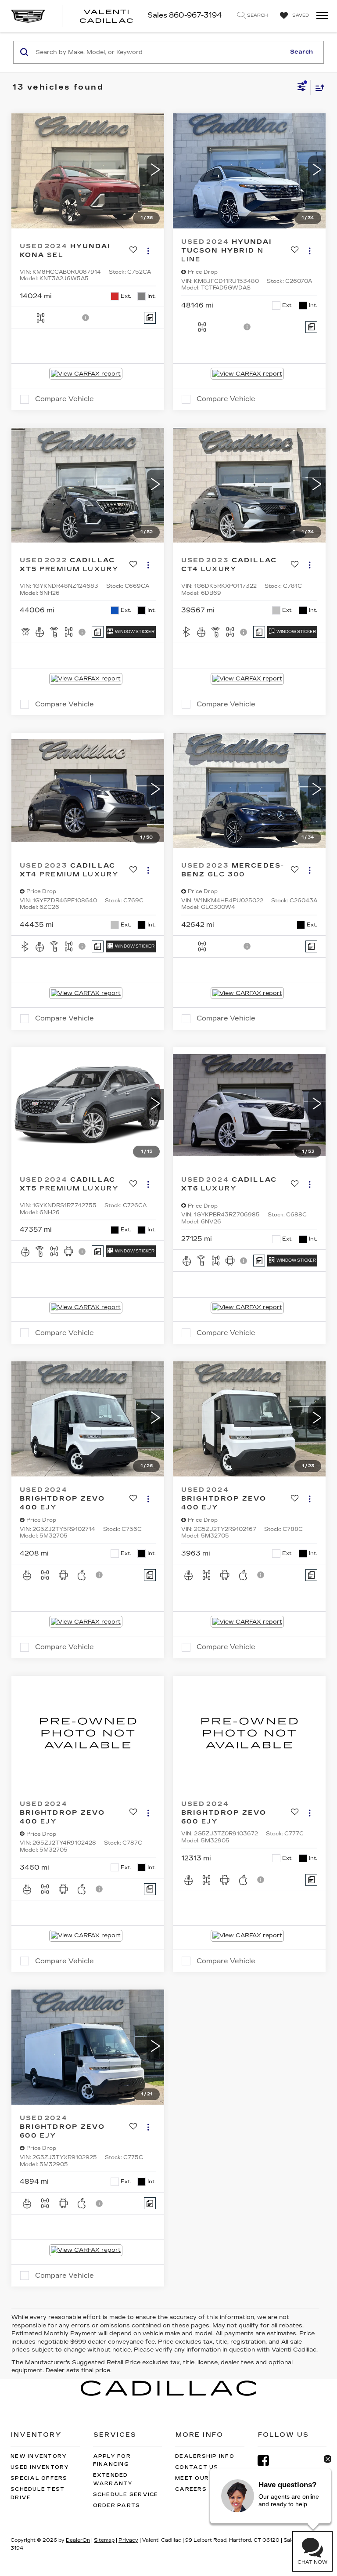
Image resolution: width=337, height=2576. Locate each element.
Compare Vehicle (65, 399)
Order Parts (117, 2505)
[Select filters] (302, 88)
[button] (155, 171)
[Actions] (148, 251)
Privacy (128, 2540)
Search (301, 52)
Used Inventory (40, 2467)
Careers (191, 2489)
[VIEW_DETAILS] (88, 1733)
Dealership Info (205, 2456)
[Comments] (150, 318)
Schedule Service (126, 2495)
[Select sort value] (318, 88)
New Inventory (39, 2456)
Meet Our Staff (204, 2478)
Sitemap (104, 2540)
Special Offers (39, 2478)
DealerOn (78, 2540)
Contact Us (197, 2467)
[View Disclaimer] (86, 318)
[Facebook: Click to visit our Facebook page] (268, 2461)
